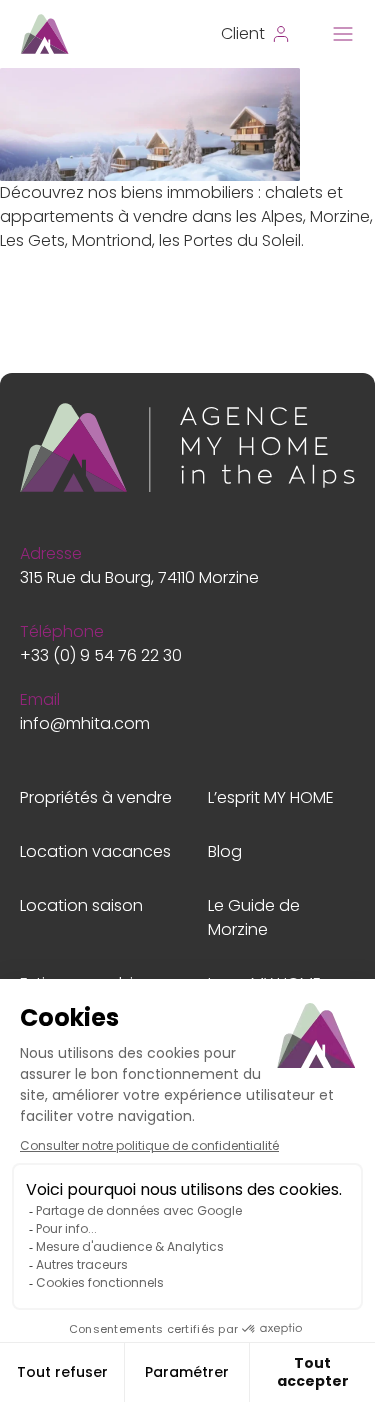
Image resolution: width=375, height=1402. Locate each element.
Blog (225, 851)
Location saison (81, 905)
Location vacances (95, 851)
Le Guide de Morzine (254, 917)
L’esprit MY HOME (271, 797)
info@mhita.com (85, 723)
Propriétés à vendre (96, 797)
